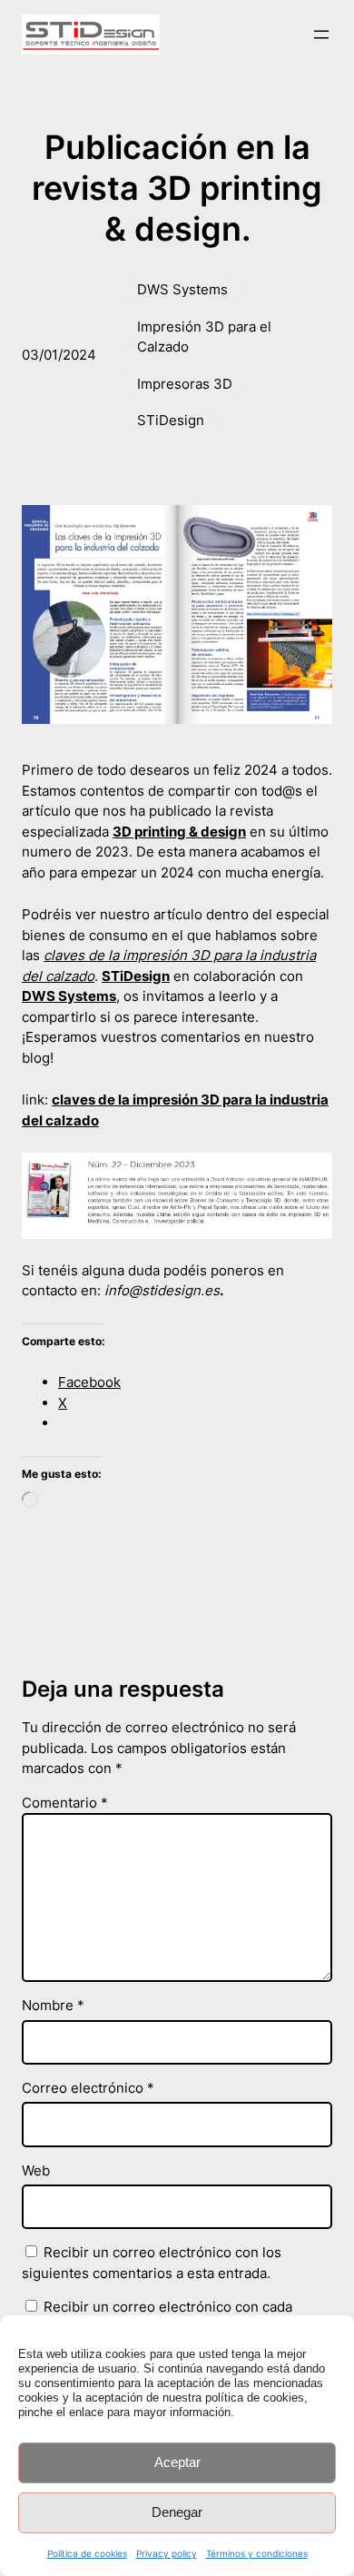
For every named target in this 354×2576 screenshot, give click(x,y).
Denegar (177, 2512)
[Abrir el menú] (321, 35)
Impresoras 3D (185, 384)
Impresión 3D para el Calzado (204, 337)
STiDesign (171, 420)
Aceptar (177, 2462)
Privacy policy (167, 2553)
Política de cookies (87, 2553)
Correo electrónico (88, 2088)
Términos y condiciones (257, 2553)
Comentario (65, 1803)
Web (36, 2170)
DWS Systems (182, 289)
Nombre (53, 2005)
